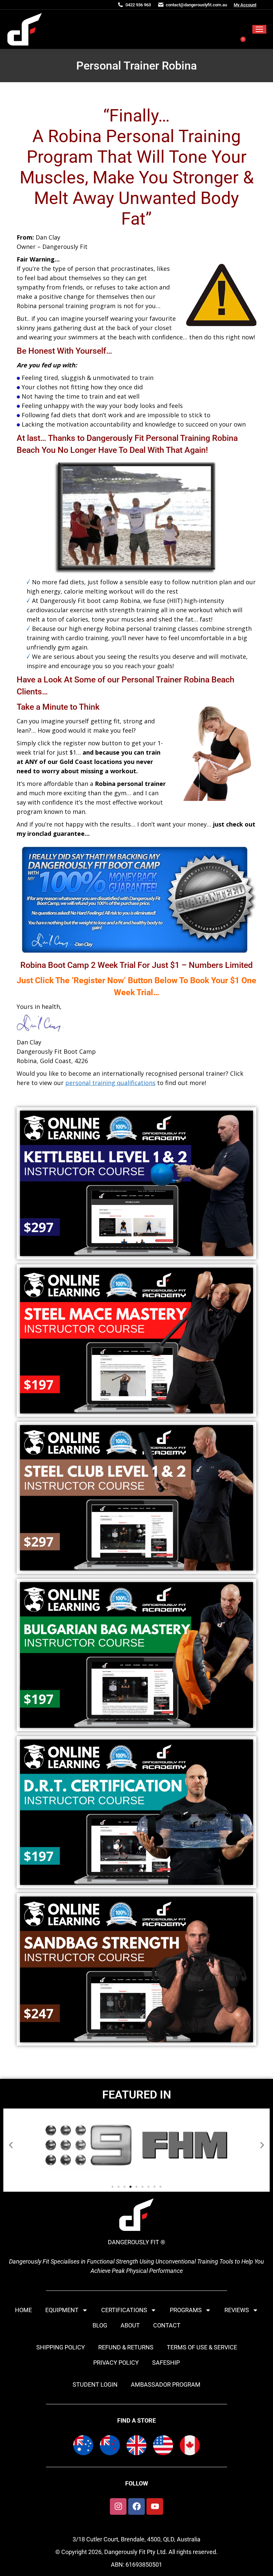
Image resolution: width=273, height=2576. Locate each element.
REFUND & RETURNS (126, 2347)
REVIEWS (237, 2310)
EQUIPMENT (62, 2310)
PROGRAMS (186, 2310)
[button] (11, 2145)
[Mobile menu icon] (259, 29)
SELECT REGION (182, 20)
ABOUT (130, 2325)
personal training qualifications (110, 1083)
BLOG (100, 2325)
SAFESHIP (166, 2363)
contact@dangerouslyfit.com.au (196, 5)
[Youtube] (155, 2506)
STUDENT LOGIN (95, 2385)
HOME (23, 2310)
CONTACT (167, 2325)
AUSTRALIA (231, 20)
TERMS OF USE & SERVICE (202, 2347)
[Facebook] (136, 2506)
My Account (245, 5)
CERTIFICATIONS (124, 2310)
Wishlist (216, 39)
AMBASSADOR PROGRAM (166, 2385)
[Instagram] (118, 2506)
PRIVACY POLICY (116, 2363)
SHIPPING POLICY (61, 2347)
